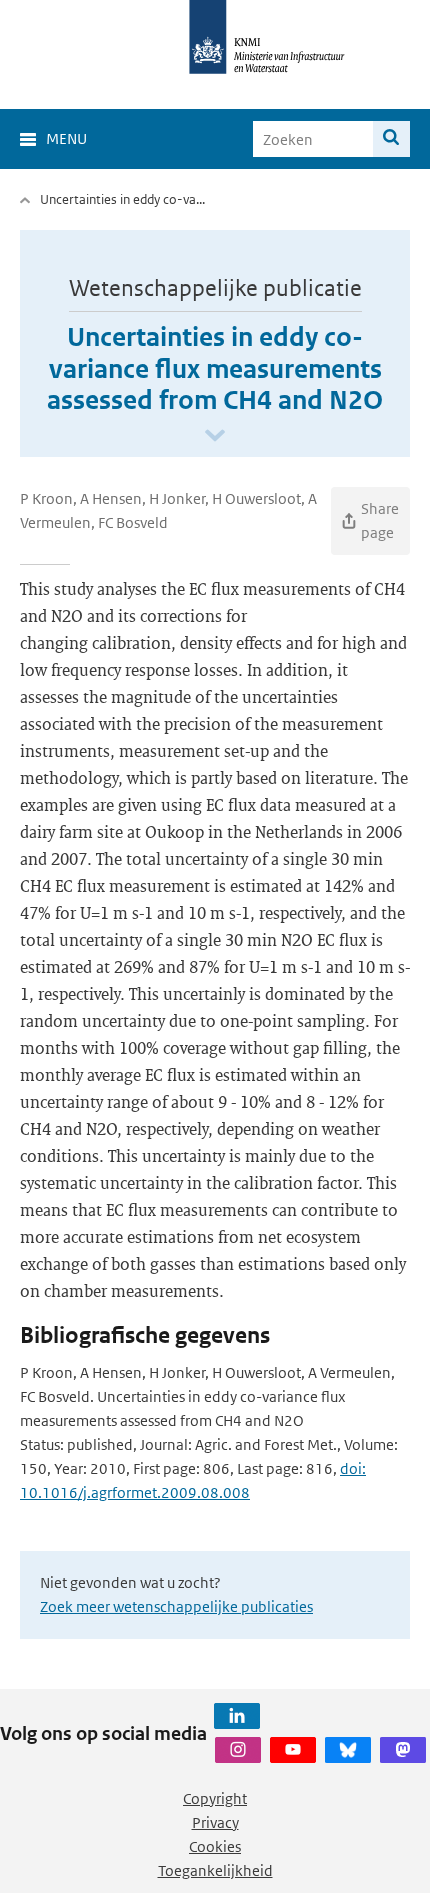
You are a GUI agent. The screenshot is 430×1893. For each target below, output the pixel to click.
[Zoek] (391, 139)
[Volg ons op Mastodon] (403, 1750)
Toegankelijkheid (215, 1870)
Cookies (215, 1846)
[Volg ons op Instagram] (238, 1750)
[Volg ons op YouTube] (293, 1750)
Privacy (215, 1822)
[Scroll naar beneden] (215, 436)
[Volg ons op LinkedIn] (237, 1716)
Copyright (215, 1798)
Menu (66, 138)
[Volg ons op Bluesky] (348, 1750)
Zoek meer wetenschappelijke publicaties (176, 1606)
